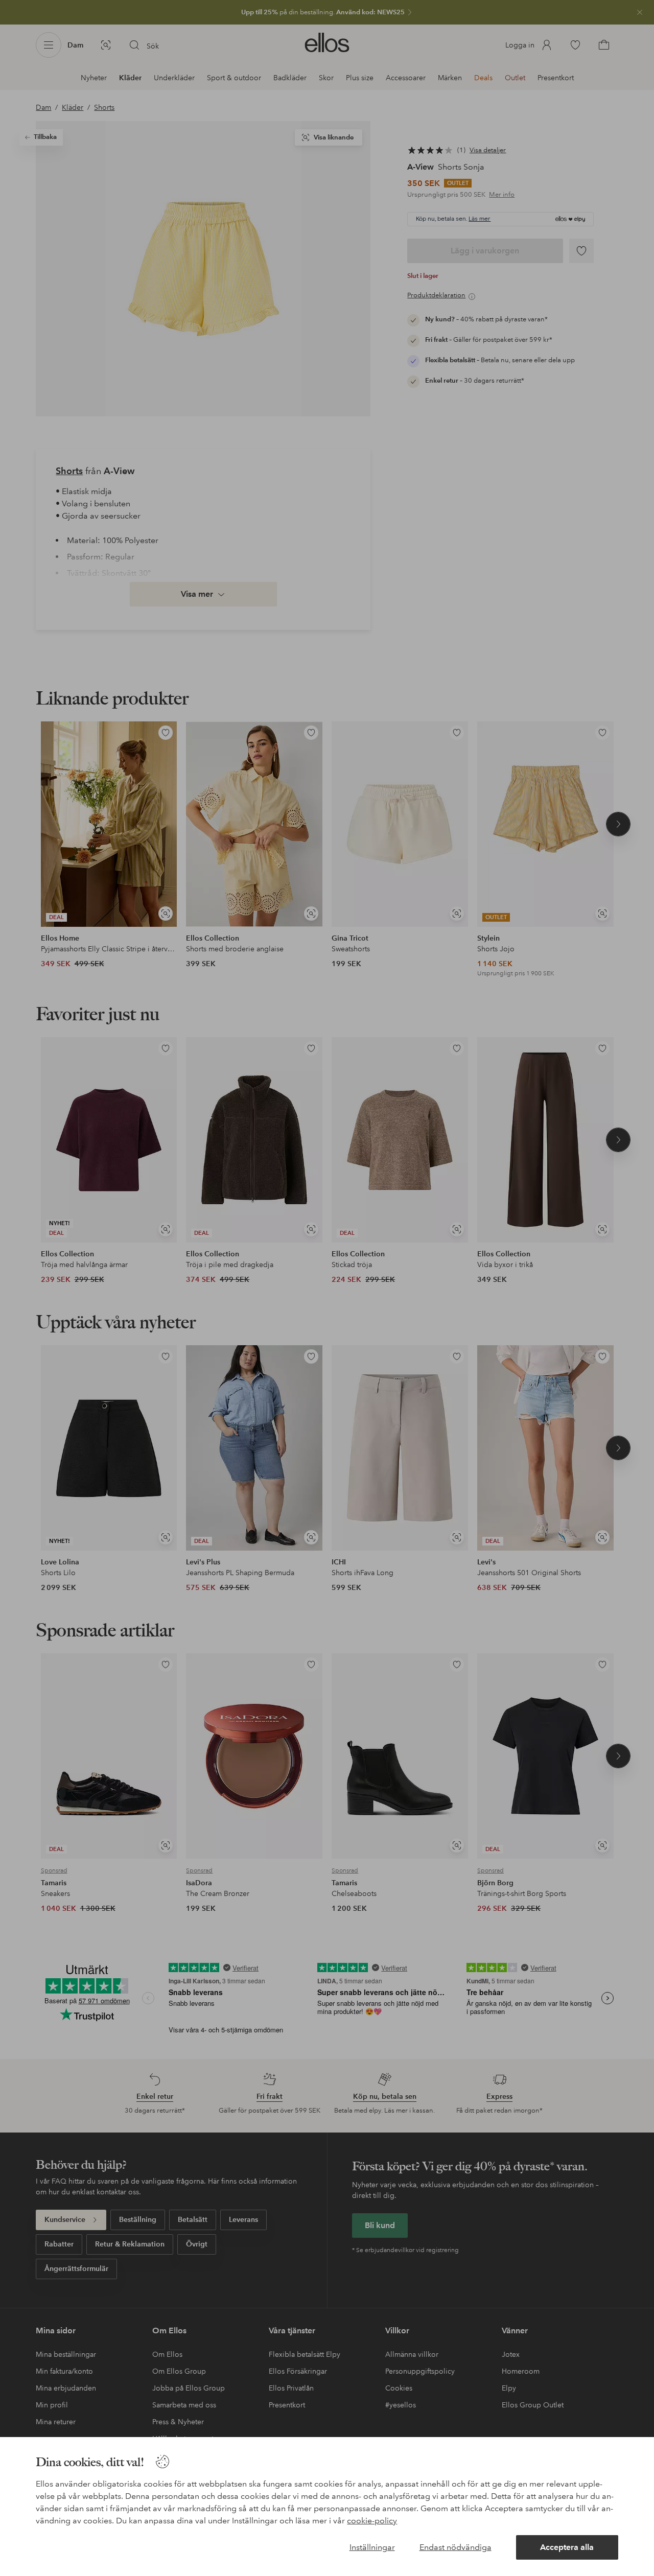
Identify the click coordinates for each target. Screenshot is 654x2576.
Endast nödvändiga (456, 2547)
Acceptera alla (567, 2547)
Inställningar (372, 2547)
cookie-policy (372, 2521)
